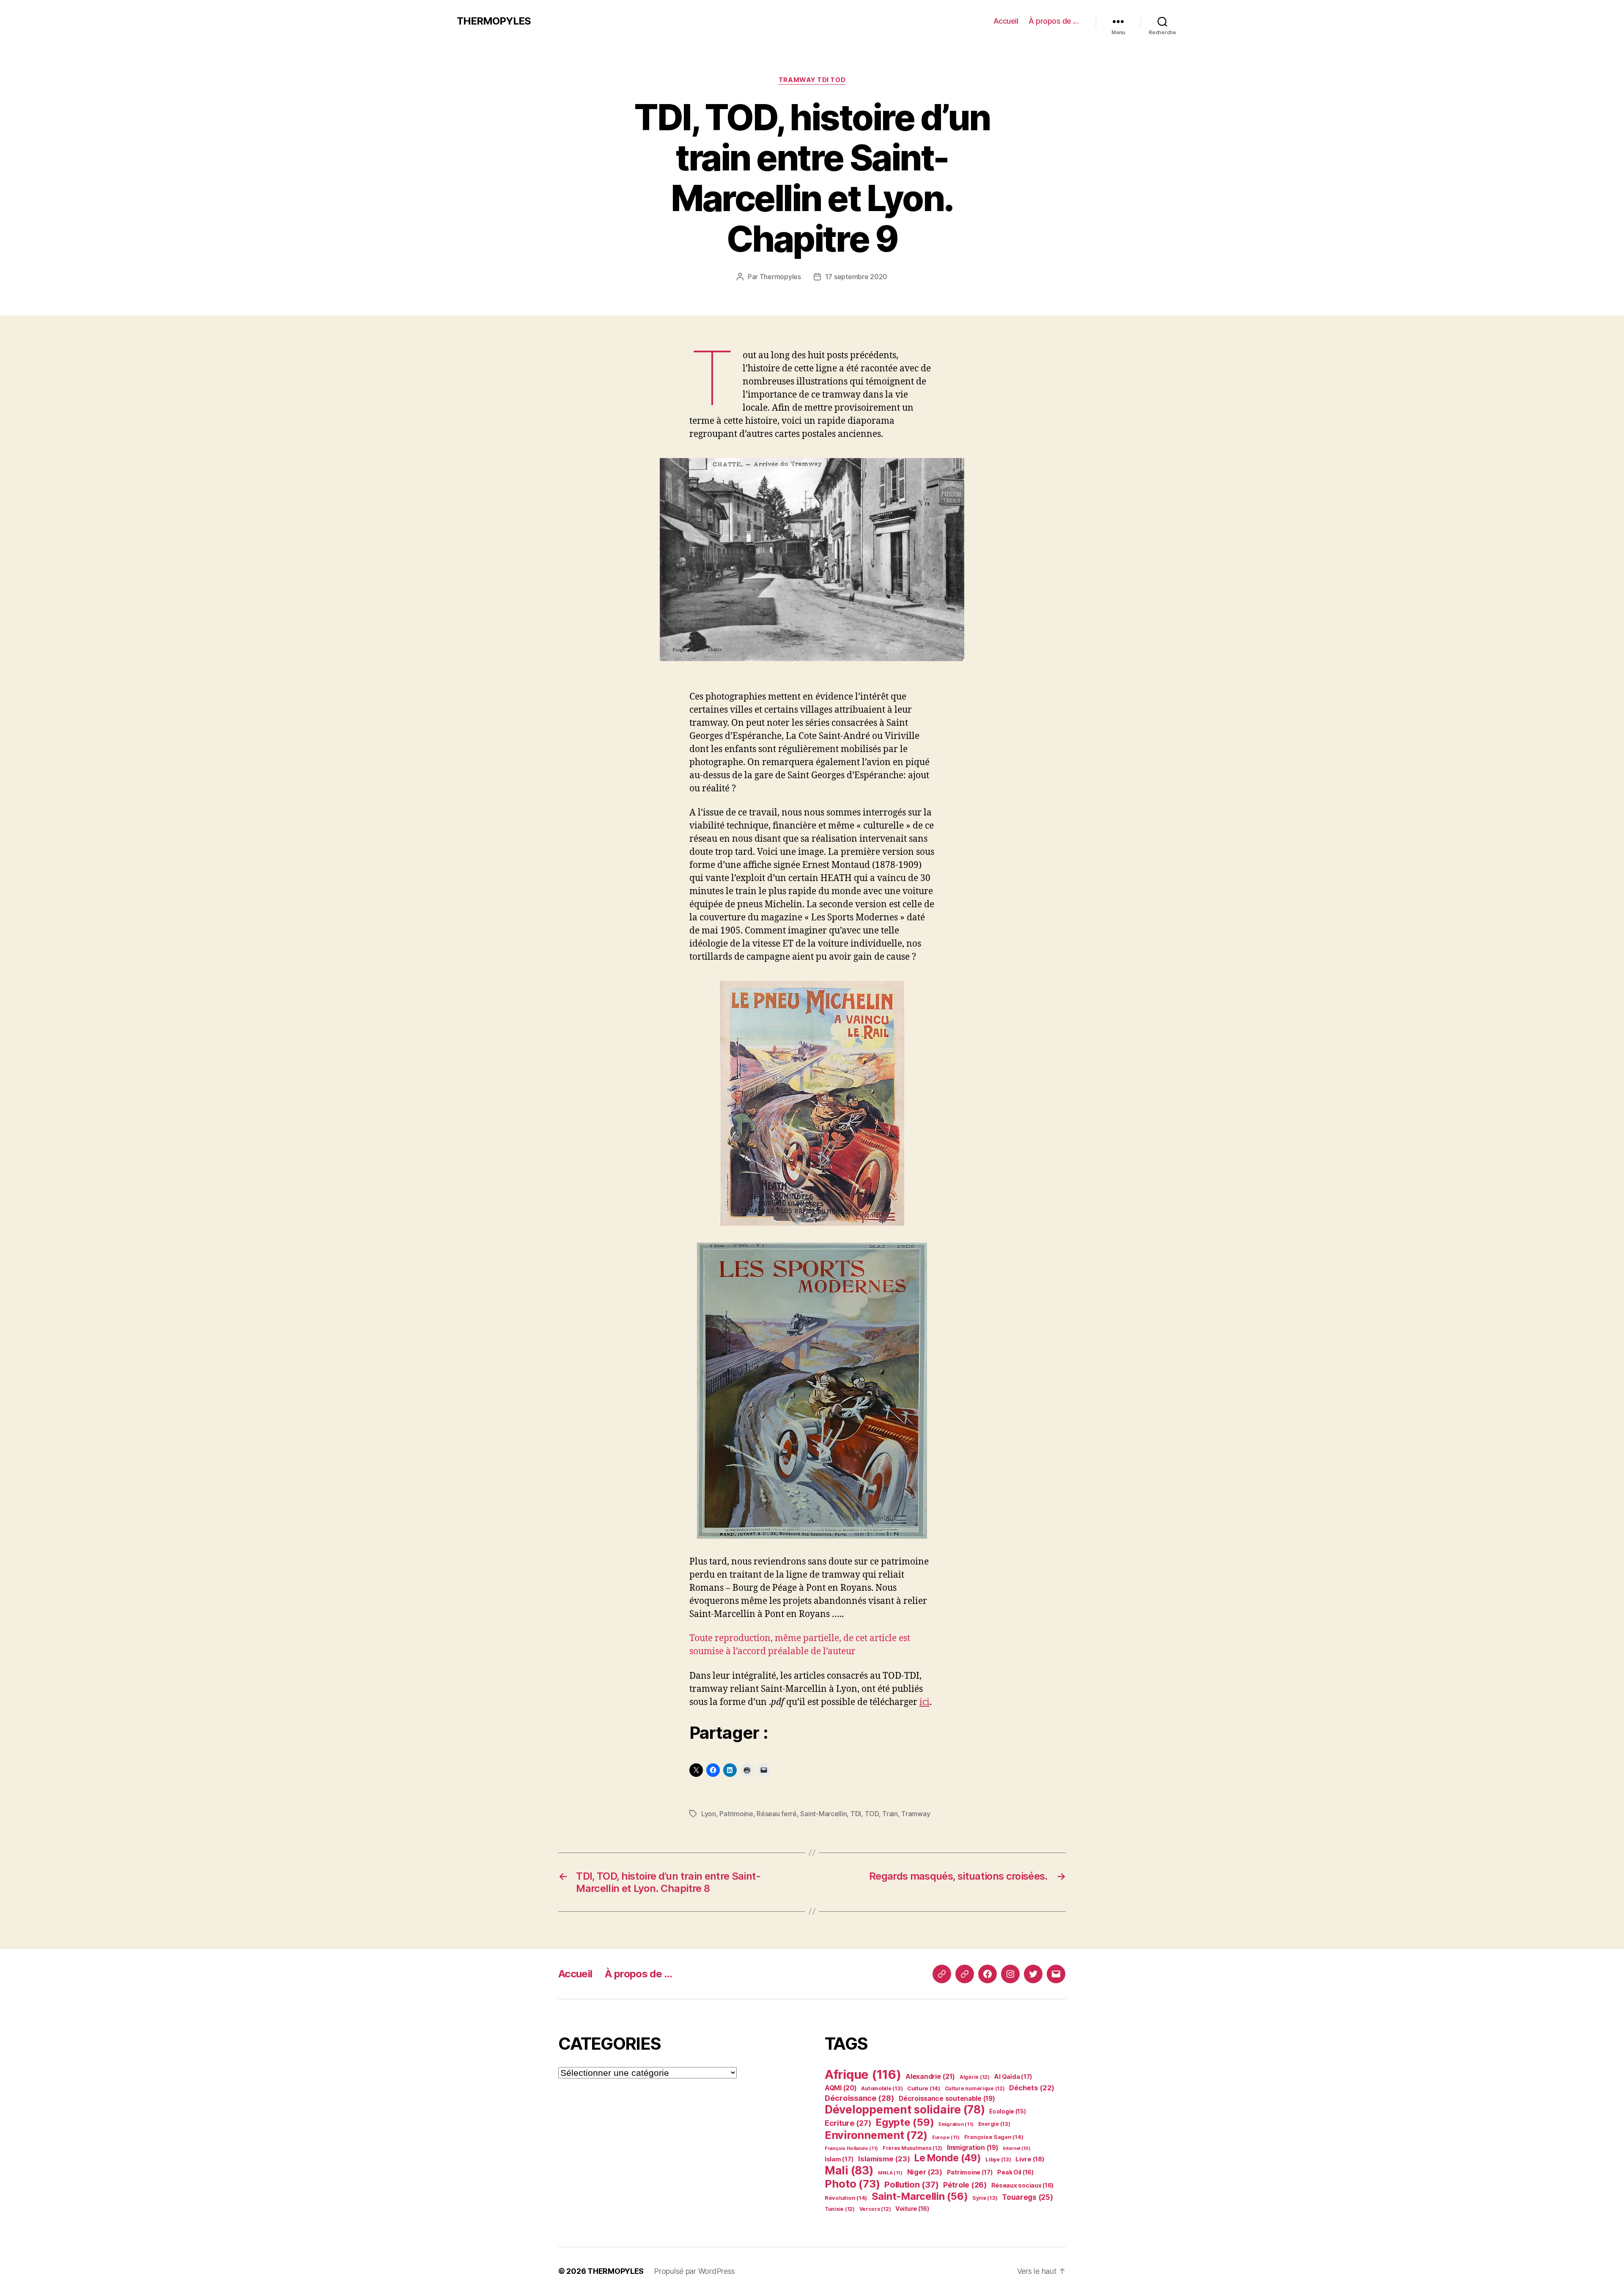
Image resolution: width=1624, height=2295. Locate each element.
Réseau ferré (777, 1814)
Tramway (916, 1814)
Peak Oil (1015, 2172)
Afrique (863, 2074)
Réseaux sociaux (1023, 2185)
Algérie (975, 2077)
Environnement (876, 2135)
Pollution (911, 2184)
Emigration (956, 2124)
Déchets (1032, 2088)
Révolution (846, 2198)
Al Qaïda (1013, 2077)
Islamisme (884, 2159)
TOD (872, 1814)
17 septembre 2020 (856, 277)
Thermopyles (780, 277)
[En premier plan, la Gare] (812, 560)
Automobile (882, 2088)
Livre (1030, 2159)
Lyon (709, 1814)
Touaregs (1027, 2197)
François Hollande (851, 2148)
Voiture (912, 2209)
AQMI (841, 2088)
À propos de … (1054, 21)
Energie (994, 2124)
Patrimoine (736, 1814)
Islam (839, 2159)
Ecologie (1008, 2111)
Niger (925, 2172)
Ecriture (848, 2123)
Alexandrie (930, 2076)
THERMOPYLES (494, 21)
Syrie (985, 2198)
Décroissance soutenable (947, 2099)
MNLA (890, 2173)
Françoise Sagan (994, 2137)
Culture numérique (975, 2088)
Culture (924, 2088)
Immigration (973, 2148)
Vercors (875, 2209)
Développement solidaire (905, 2110)
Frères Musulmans (912, 2148)
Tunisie (840, 2209)
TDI (856, 1814)
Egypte (905, 2122)
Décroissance (859, 2098)
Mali (849, 2170)
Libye (998, 2159)
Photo (852, 2184)
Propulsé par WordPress (694, 2271)
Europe (946, 2137)
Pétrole (965, 2185)
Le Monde (948, 2158)
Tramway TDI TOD (812, 80)
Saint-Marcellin (823, 1814)
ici (924, 1702)
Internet (1017, 2148)
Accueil (1006, 21)
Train (890, 1814)
